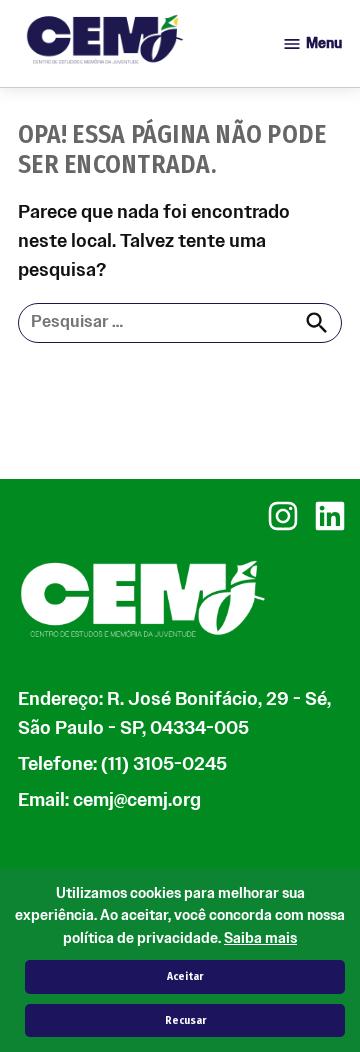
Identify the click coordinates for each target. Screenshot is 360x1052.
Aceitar (185, 976)
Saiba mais (260, 938)
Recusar (185, 1020)
